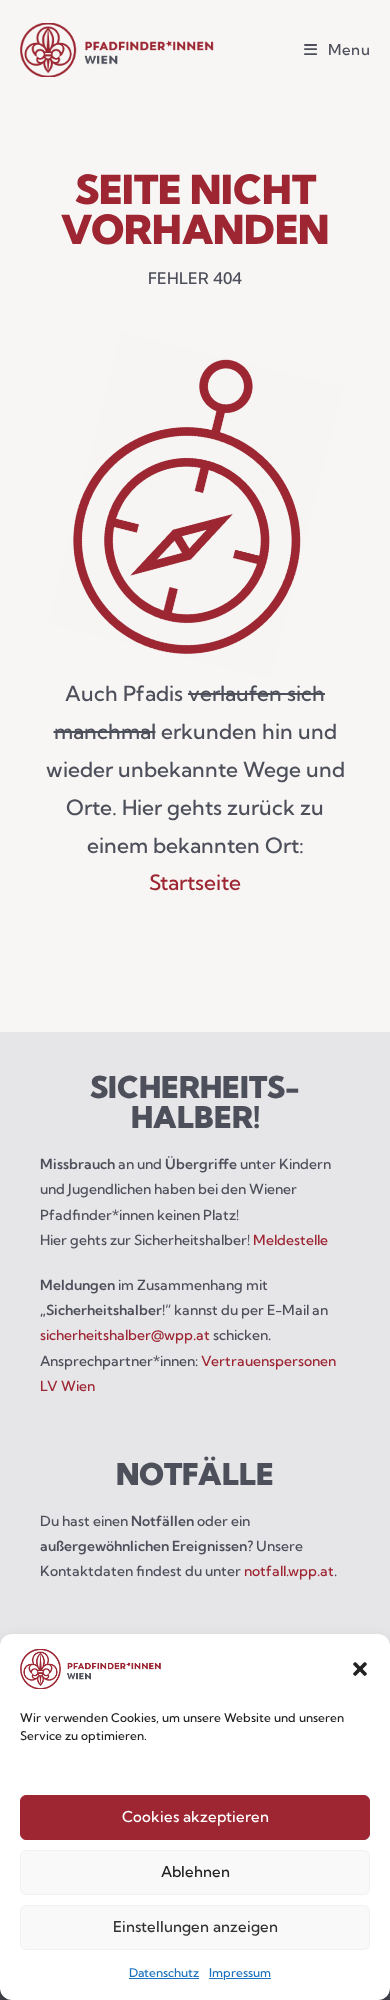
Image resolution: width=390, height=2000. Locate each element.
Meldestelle (290, 1240)
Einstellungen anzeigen (195, 1926)
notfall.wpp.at (289, 1571)
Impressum (240, 1972)
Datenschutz (164, 1972)
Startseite (195, 882)
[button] (360, 1669)
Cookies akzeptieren (195, 1816)
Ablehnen (195, 1871)
